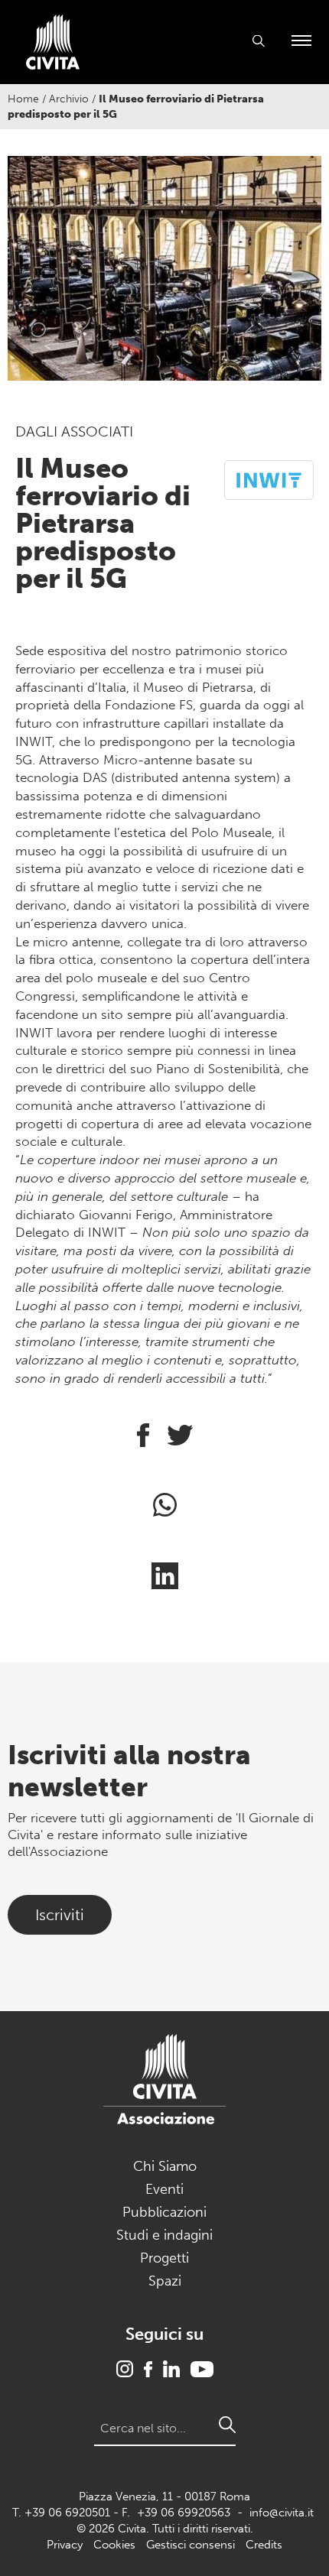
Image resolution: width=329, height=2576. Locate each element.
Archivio (69, 99)
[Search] (227, 2425)
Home (23, 99)
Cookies (114, 2545)
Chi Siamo (165, 2166)
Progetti (164, 2258)
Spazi (165, 2281)
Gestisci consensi (191, 2545)
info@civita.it (282, 2513)
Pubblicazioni (164, 2212)
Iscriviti (60, 1915)
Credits (264, 2545)
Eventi (164, 2189)
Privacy (65, 2545)
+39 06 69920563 (184, 2513)
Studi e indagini (164, 2235)
